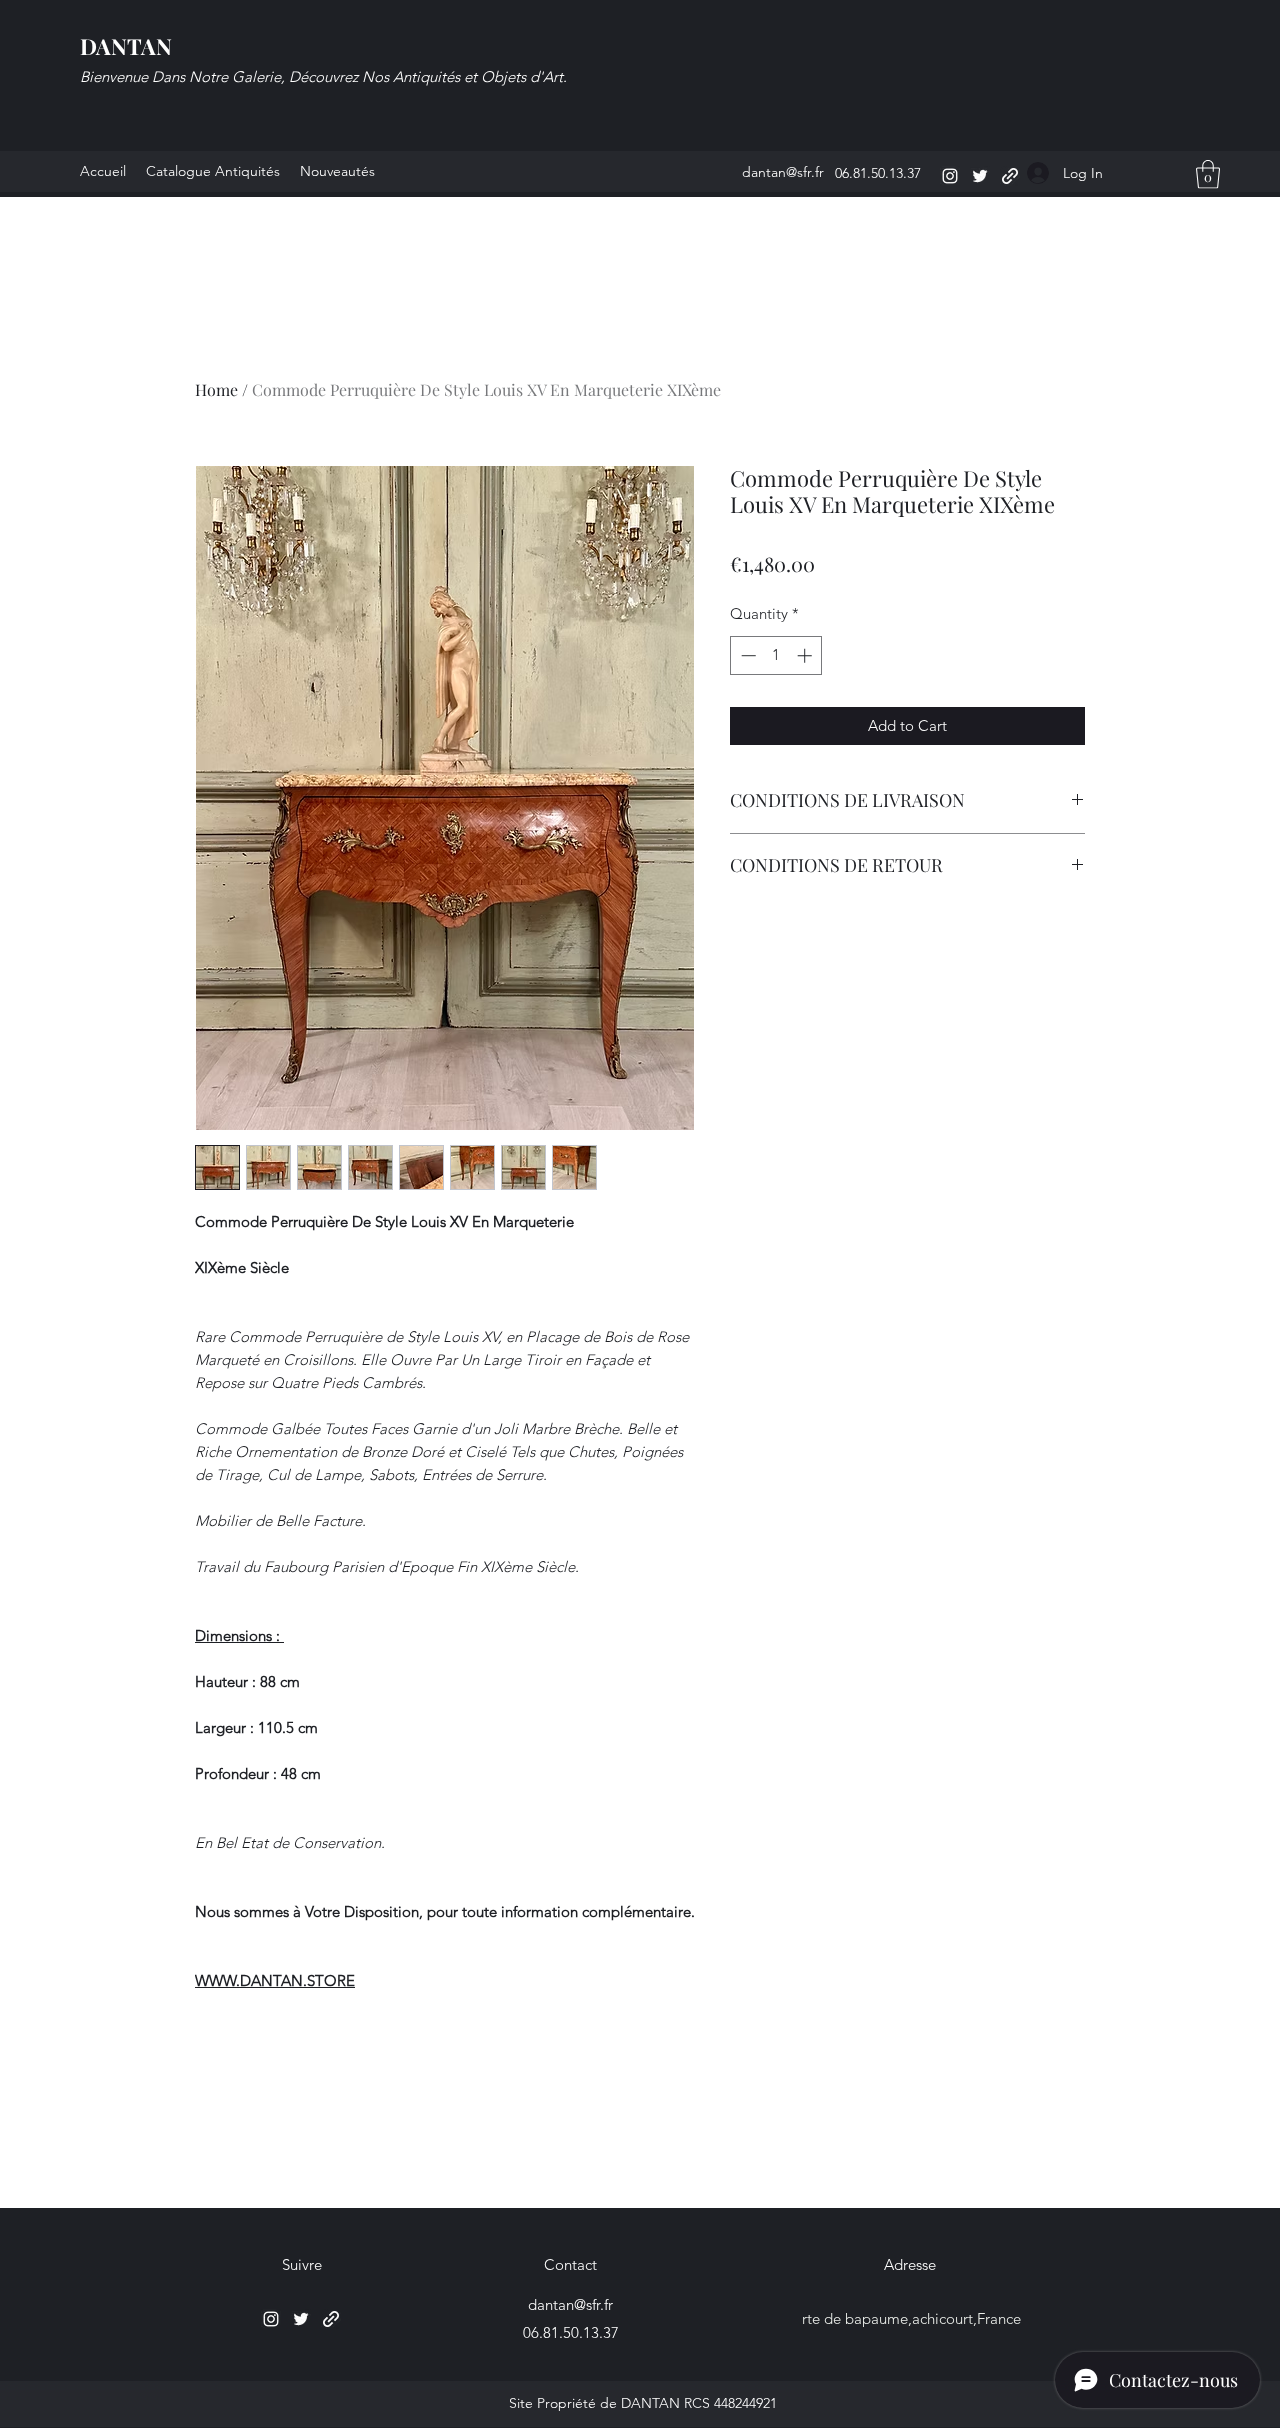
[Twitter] (980, 176)
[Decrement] (746, 655)
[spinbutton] (776, 655)
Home (216, 389)
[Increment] (806, 655)
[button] (1208, 174)
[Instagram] (950, 176)
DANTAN (126, 46)
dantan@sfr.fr (783, 172)
